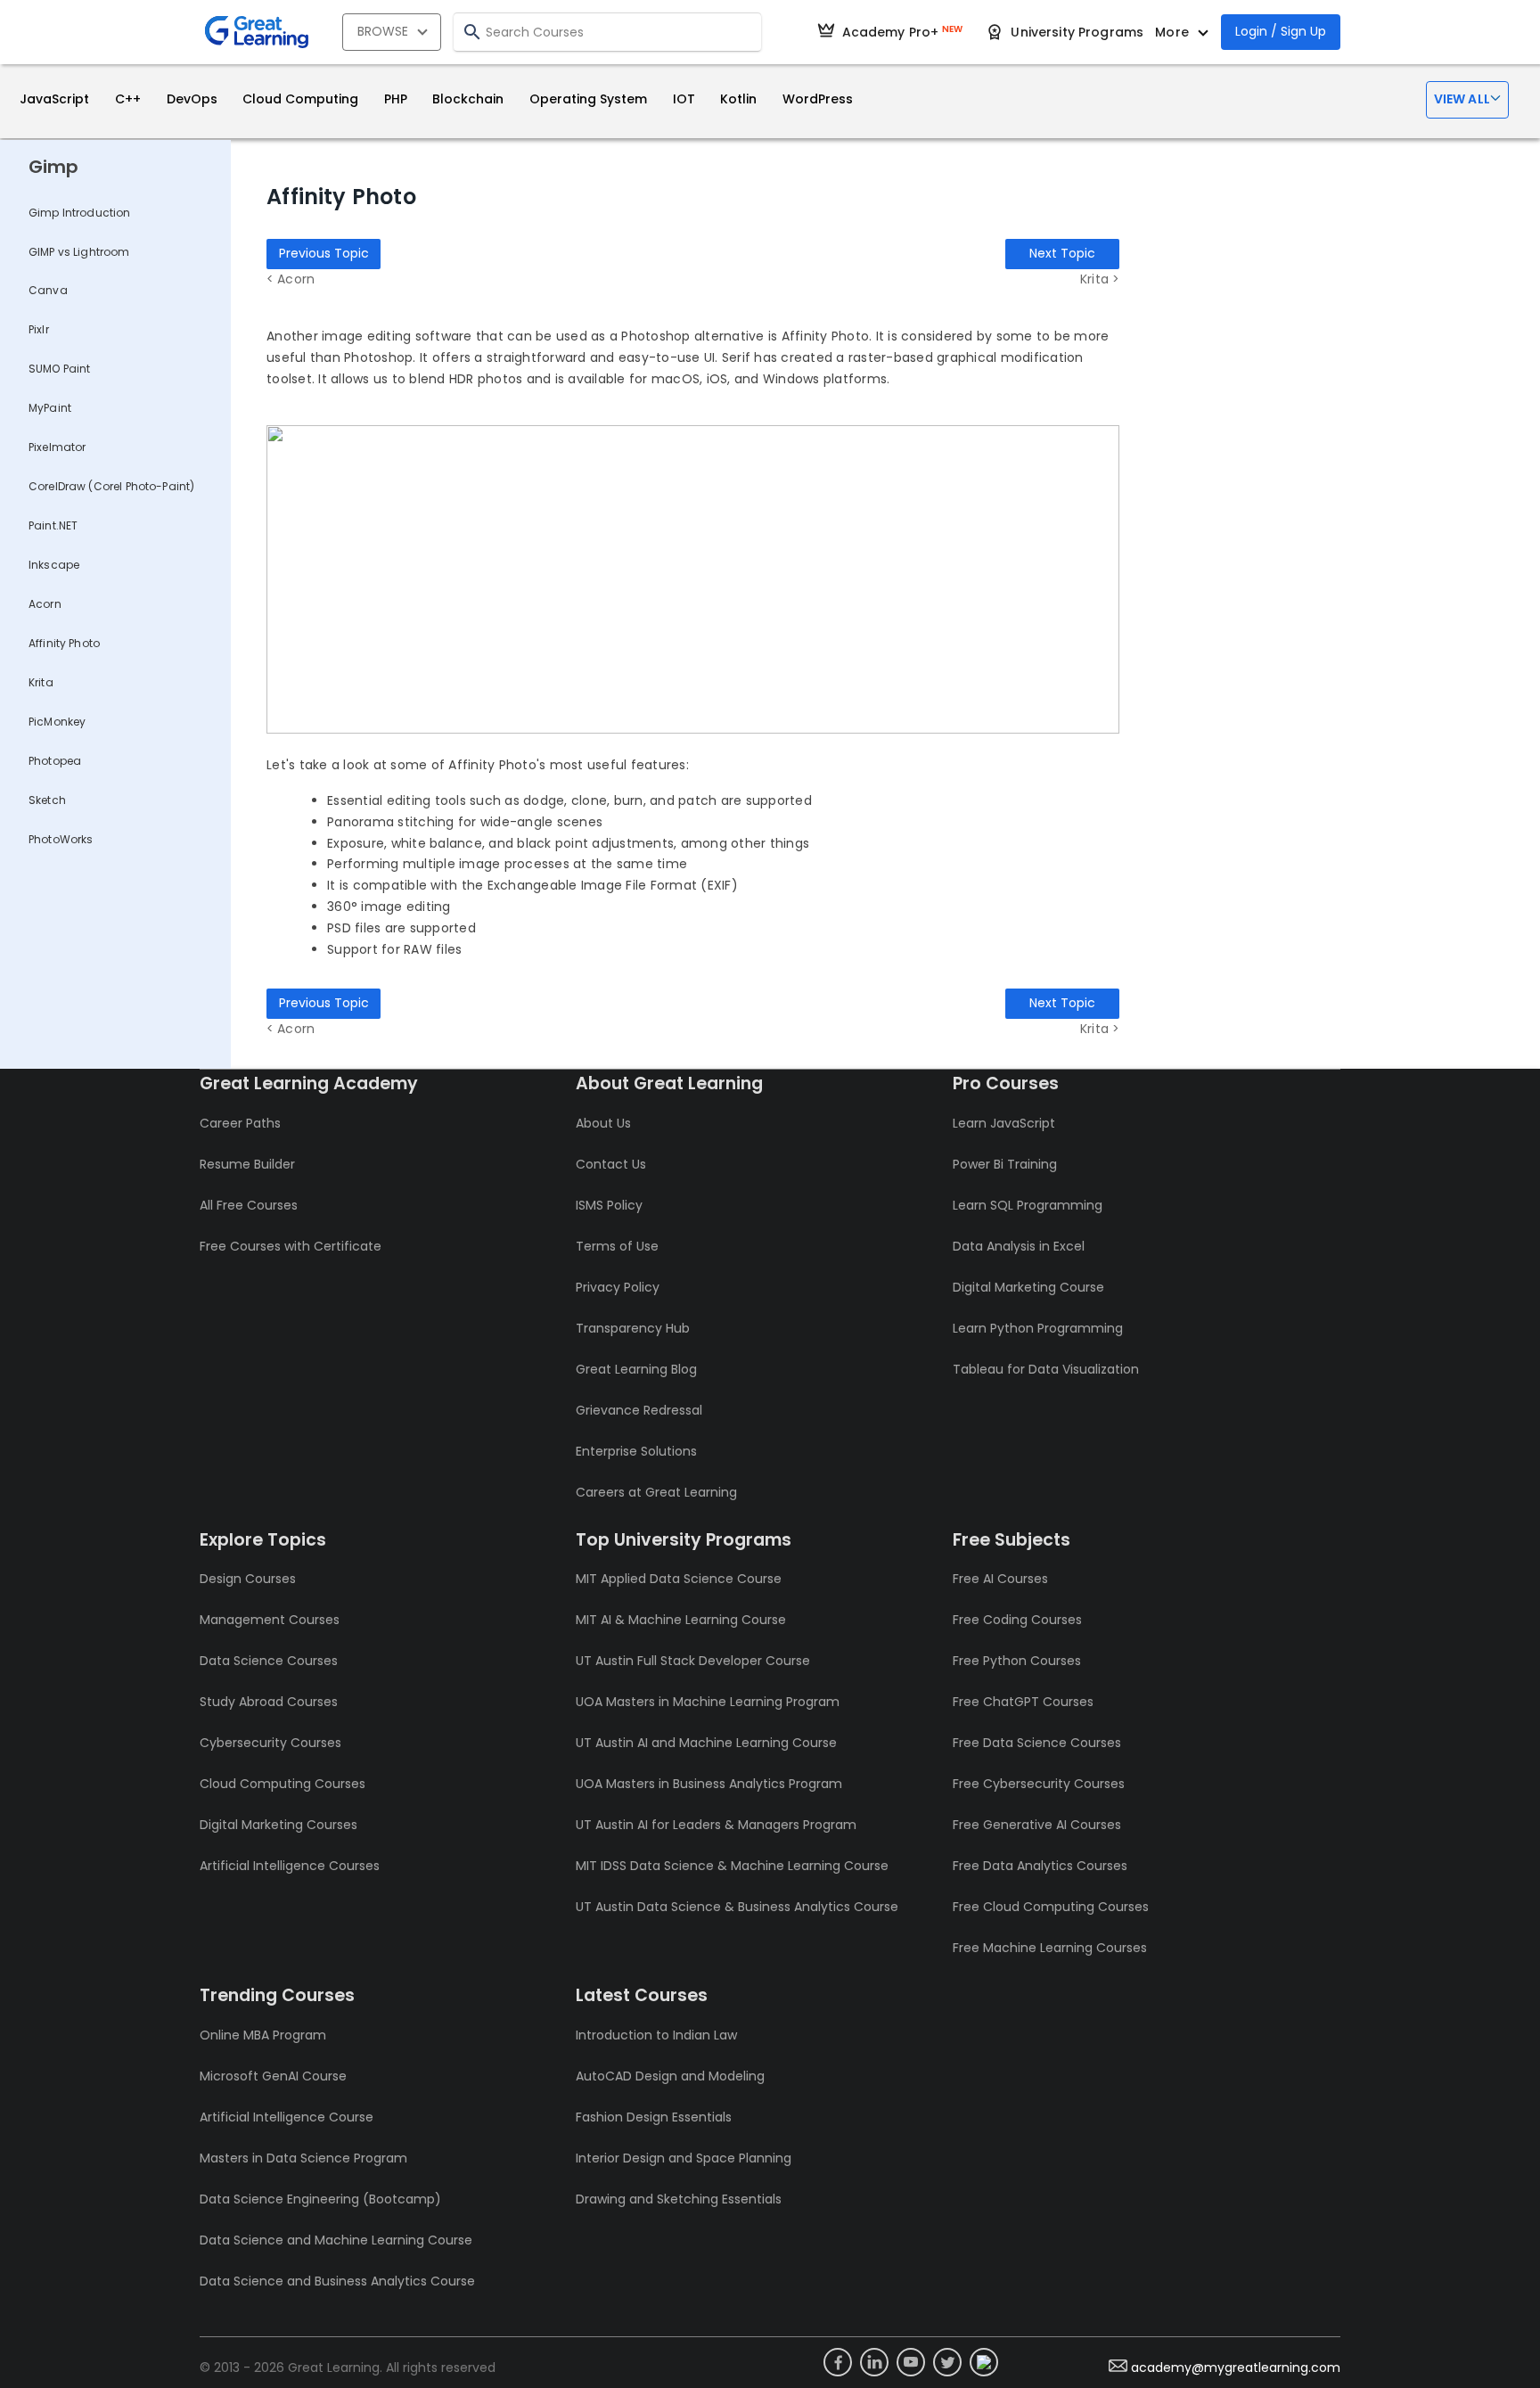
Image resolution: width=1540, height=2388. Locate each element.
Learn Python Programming (1038, 1328)
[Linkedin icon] (874, 2362)
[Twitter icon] (947, 2362)
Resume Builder (247, 1164)
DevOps (192, 99)
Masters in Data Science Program (303, 2158)
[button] (1467, 100)
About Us (603, 1123)
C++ (128, 99)
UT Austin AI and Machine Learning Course (706, 1743)
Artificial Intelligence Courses (290, 1866)
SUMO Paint (60, 369)
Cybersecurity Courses (270, 1743)
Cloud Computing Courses (283, 1784)
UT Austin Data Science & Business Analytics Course (737, 1907)
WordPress (818, 99)
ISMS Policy (609, 1205)
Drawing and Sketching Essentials (679, 2199)
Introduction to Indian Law (656, 2035)
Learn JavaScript (1004, 1123)
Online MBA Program (263, 2035)
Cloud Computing (300, 99)
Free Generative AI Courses (1037, 1825)
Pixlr (39, 329)
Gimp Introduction (80, 213)
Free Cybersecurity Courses (1039, 1784)
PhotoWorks (61, 839)
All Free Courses (249, 1205)
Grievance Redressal (639, 1410)
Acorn (45, 604)
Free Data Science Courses (1037, 1743)
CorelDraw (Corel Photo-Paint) (111, 486)
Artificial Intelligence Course (287, 2117)
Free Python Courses (1017, 1661)
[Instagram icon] (984, 2362)
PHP (396, 99)
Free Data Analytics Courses (1040, 1866)
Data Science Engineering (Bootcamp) (320, 2199)
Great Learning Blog (636, 1369)
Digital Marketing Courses (279, 1825)
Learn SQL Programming (1028, 1205)
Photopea (55, 761)
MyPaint (50, 408)
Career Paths (240, 1123)
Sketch (47, 800)
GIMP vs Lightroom (79, 252)
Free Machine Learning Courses (1050, 1948)
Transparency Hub (633, 1328)
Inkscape (54, 565)
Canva (48, 290)
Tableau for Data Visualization (1046, 1369)
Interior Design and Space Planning (684, 2158)
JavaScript (54, 99)
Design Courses (248, 1579)
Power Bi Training (1005, 1164)
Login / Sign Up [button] (1281, 31)
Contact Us (611, 1164)
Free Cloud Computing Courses (1051, 1907)
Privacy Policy (618, 1287)
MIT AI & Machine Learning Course (681, 1620)
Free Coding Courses (1017, 1620)
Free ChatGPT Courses (1023, 1702)
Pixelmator (57, 447)
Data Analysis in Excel (1019, 1246)
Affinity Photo (64, 643)
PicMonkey (57, 722)
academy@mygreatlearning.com (1236, 2367)
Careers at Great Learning (656, 1492)
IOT (684, 99)
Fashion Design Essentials (654, 2117)
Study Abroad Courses (269, 1702)
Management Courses (270, 1620)
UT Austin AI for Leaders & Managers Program (716, 1825)
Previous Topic (324, 253)
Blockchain (468, 99)
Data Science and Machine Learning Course (336, 2240)
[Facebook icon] (838, 2362)
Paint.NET (53, 525)
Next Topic (1062, 253)
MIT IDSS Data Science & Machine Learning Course (732, 1866)
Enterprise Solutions (636, 1451)
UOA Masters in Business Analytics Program (709, 1784)
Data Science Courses (269, 1661)
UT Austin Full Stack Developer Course (693, 1661)
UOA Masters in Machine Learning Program (708, 1702)
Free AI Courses (1000, 1579)
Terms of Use (617, 1246)
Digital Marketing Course (1028, 1287)
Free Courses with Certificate (291, 1246)
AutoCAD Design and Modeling (670, 2076)
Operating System (588, 99)
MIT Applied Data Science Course (679, 1579)
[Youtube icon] (911, 2362)
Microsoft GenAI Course (273, 2076)
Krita (41, 682)
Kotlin (738, 99)
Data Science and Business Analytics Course (337, 2281)
